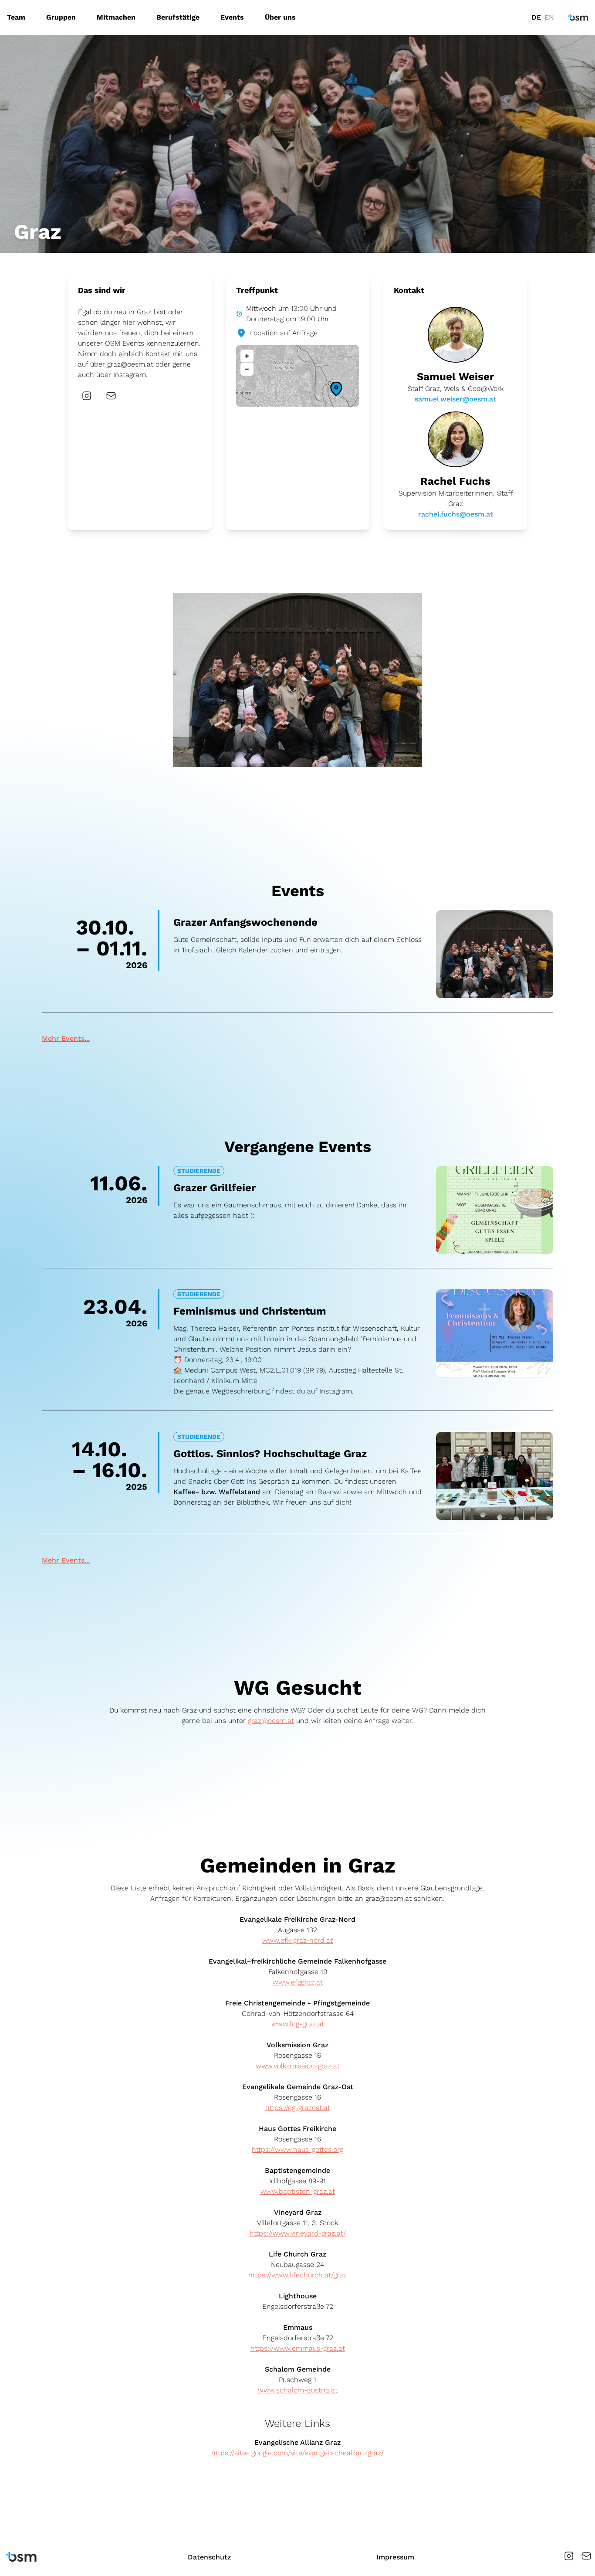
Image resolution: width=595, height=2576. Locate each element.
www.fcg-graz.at (298, 2024)
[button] (336, 389)
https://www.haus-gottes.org (297, 2149)
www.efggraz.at (298, 1982)
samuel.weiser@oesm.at (455, 399)
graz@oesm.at (130, 364)
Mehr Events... (66, 1038)
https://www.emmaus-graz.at (298, 2348)
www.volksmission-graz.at (298, 2066)
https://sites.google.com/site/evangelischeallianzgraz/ (297, 2453)
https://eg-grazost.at (298, 2108)
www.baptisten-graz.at (298, 2191)
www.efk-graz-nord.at (297, 1940)
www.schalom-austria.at (298, 2390)
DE (536, 17)
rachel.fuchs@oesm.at (456, 514)
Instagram (130, 375)
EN (549, 17)
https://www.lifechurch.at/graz (297, 2275)
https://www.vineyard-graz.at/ (298, 2233)
